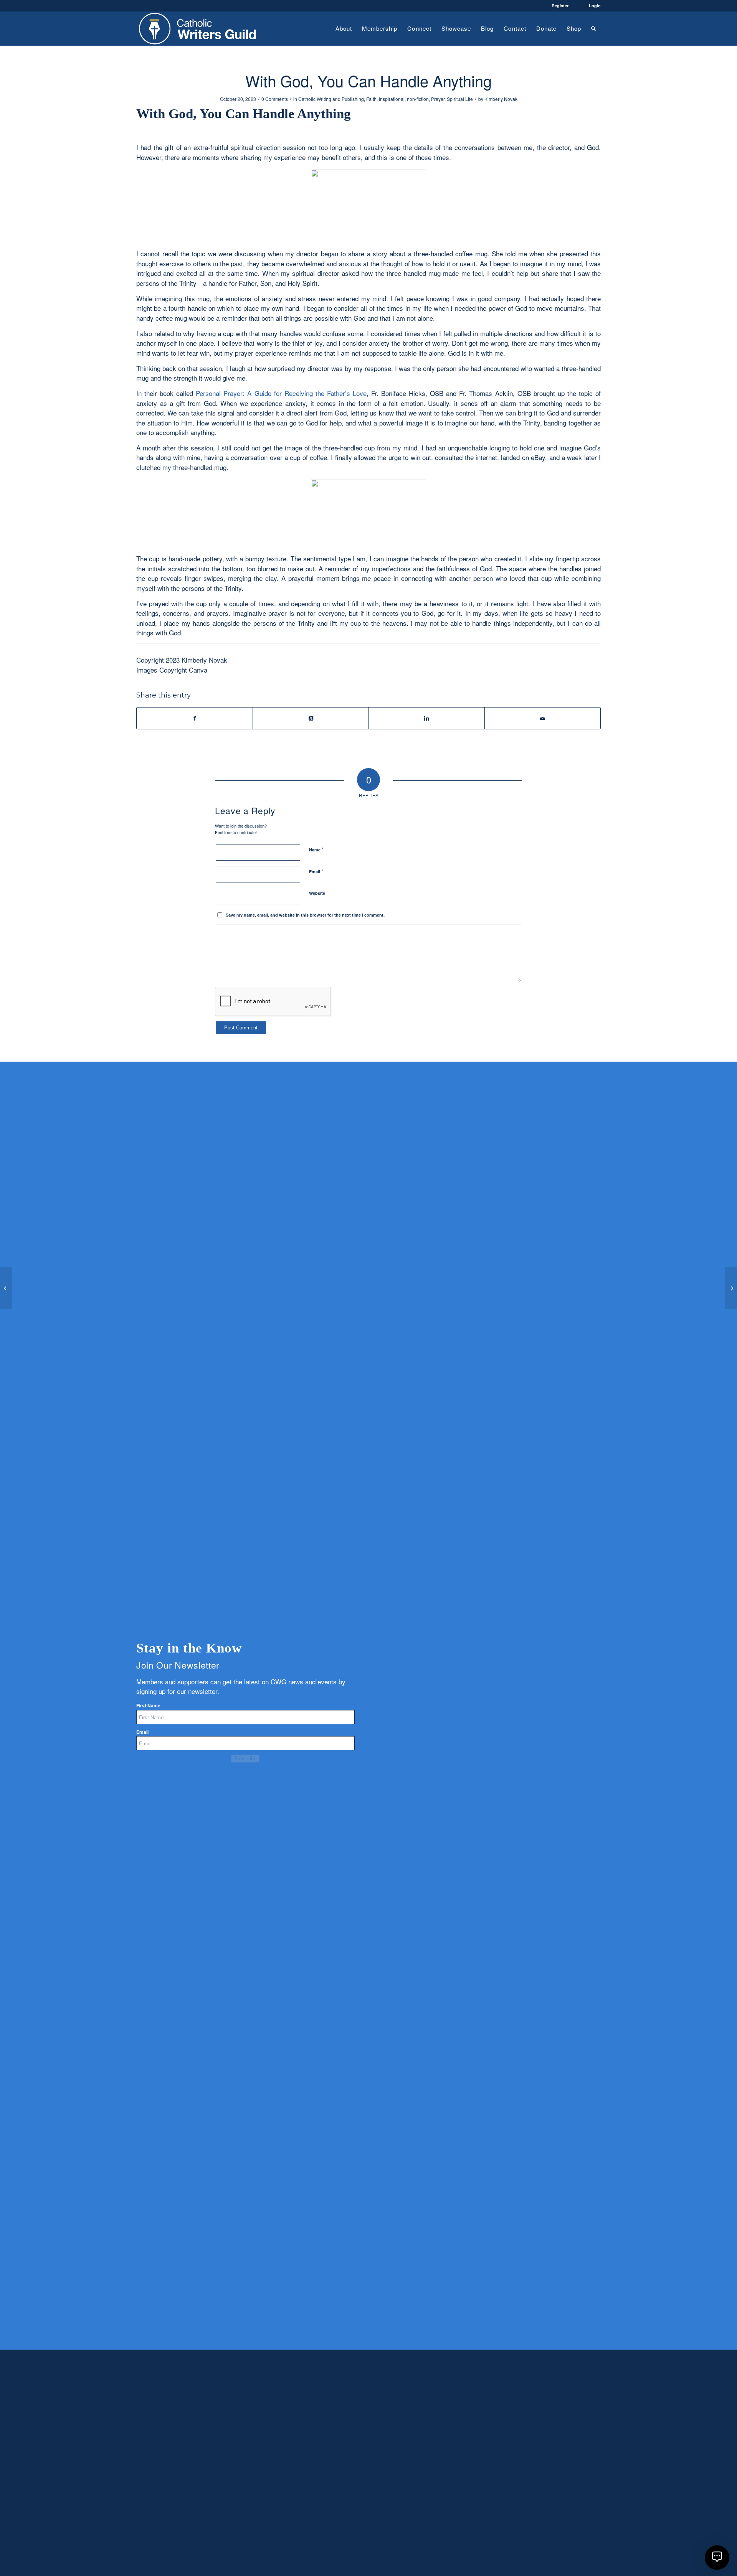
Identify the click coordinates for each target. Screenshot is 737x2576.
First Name (148, 1706)
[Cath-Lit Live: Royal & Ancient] (6, 1288)
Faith (371, 99)
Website (317, 893)
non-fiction (418, 99)
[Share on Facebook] (195, 718)
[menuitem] (344, 28)
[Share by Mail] (543, 718)
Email (316, 871)
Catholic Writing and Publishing (331, 99)
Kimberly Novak (501, 99)
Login (595, 6)
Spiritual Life (460, 99)
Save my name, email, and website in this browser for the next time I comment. (305, 915)
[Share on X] (311, 718)
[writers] (198, 28)
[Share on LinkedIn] (427, 718)
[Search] (593, 28)
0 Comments (275, 99)
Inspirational (392, 99)
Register (560, 6)
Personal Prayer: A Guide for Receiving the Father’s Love (281, 393)
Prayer (438, 99)
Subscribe (245, 1759)
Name (316, 849)
